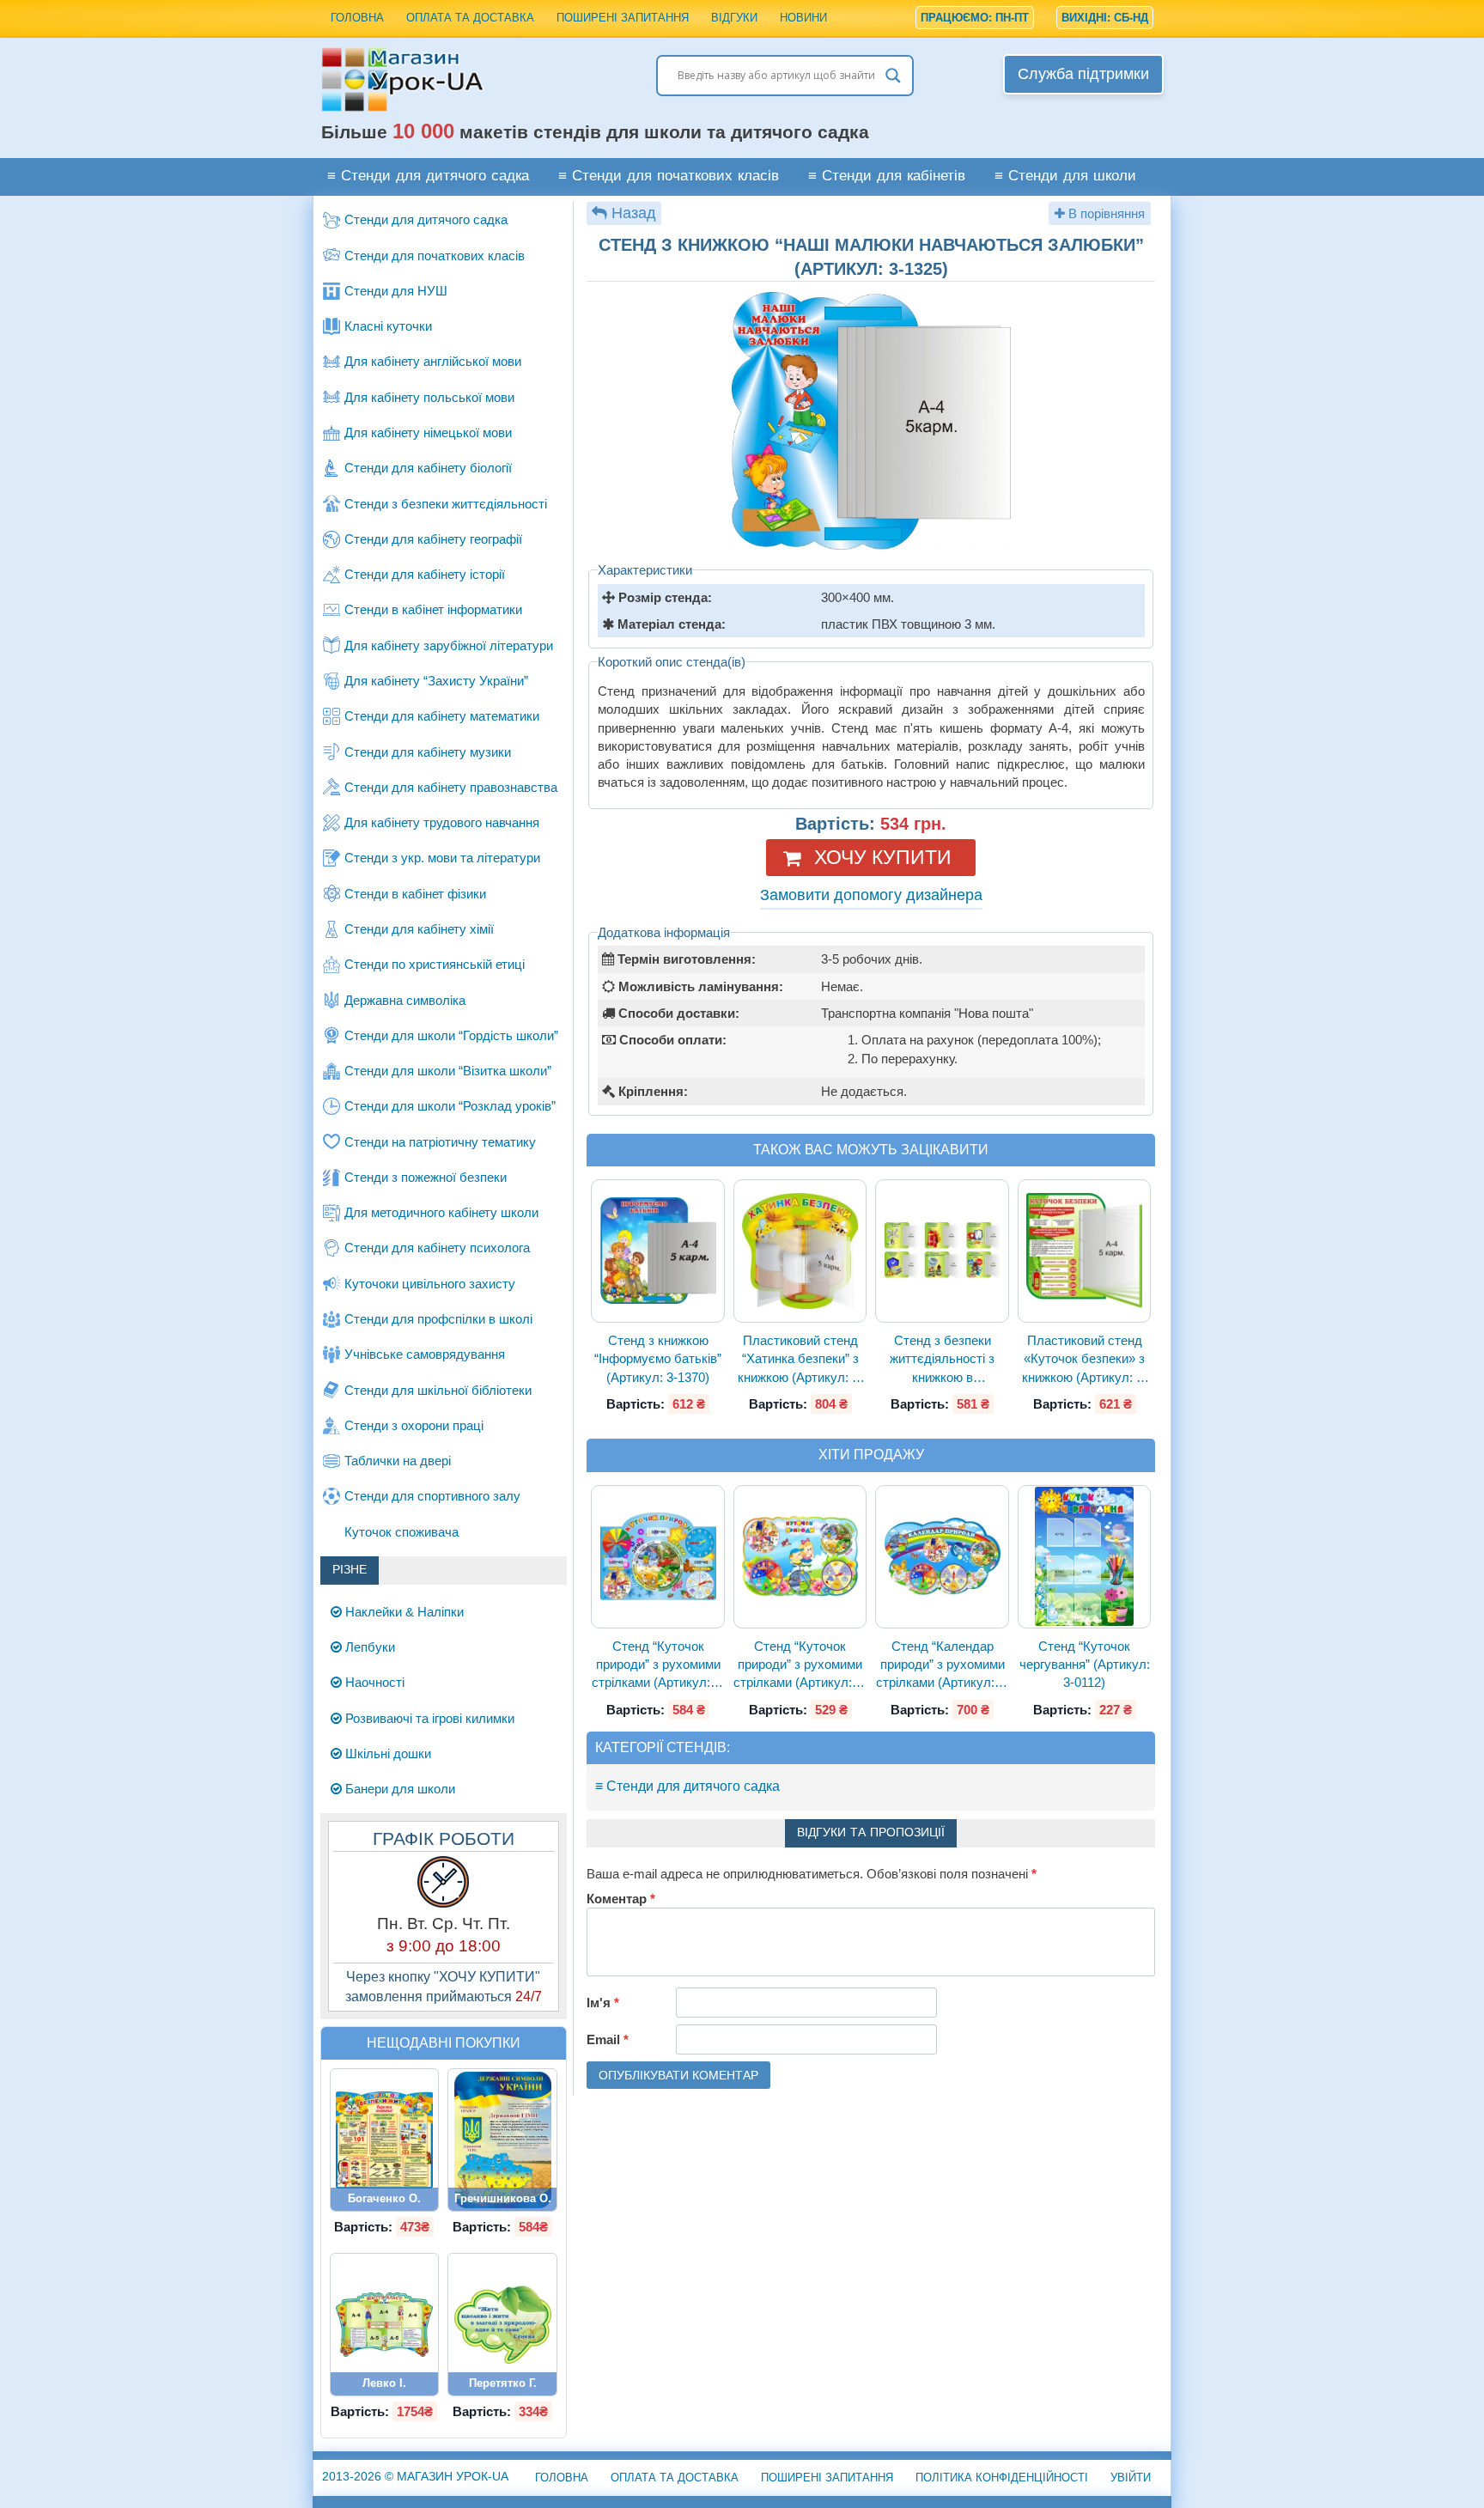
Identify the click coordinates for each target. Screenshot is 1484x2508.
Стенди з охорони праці (414, 1425)
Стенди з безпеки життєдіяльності (446, 504)
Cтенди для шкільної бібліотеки (438, 1390)
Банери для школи (398, 1789)
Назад (634, 213)
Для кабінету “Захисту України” (436, 681)
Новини (803, 18)
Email (608, 2039)
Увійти (1131, 2478)
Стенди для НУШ (396, 291)
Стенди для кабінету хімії (419, 929)
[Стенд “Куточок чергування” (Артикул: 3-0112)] (1085, 1556)
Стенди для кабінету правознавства (451, 787)
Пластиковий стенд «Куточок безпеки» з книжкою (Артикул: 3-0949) (1085, 1360)
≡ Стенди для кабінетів (887, 177)
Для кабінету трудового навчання (442, 822)
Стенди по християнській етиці (435, 964)
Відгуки (734, 18)
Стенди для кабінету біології (428, 468)
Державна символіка (405, 1000)
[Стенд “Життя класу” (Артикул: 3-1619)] (385, 2325)
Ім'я (603, 2003)
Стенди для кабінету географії (433, 539)
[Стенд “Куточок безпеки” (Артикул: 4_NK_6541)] (385, 2140)
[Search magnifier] (893, 76)
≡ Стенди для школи (1065, 177)
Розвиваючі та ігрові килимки (428, 1718)
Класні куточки (388, 326)
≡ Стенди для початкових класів (669, 177)
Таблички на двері (398, 1461)
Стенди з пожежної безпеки (426, 1177)
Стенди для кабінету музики (428, 752)
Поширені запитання (623, 18)
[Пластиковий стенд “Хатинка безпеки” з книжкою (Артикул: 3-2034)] (800, 1251)
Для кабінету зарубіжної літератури (449, 645)
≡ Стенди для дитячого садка (428, 177)
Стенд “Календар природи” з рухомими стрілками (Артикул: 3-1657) (942, 1665)
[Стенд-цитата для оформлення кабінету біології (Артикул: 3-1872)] (502, 2324)
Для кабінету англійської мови (433, 361)
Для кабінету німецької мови (428, 432)
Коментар (621, 1899)
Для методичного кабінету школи (441, 1212)
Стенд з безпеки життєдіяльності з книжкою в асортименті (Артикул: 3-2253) (943, 1360)
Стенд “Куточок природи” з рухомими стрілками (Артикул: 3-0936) (800, 1665)
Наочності (373, 1682)
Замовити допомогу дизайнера (871, 895)
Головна (357, 18)
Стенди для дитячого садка (426, 219)
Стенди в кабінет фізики (415, 894)
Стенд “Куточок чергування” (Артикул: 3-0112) (1085, 1665)
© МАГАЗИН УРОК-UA (415, 2476)
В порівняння (1105, 213)
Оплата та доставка (470, 18)
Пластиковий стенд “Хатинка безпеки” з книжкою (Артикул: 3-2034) (800, 1360)
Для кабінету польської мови (429, 397)
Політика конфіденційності (1002, 2478)
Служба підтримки (1083, 74)
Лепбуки (368, 1647)
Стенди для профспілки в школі (438, 1319)
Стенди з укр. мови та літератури (442, 858)
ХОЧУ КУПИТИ (883, 857)
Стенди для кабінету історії (425, 574)
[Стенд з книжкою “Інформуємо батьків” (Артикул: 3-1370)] (658, 1251)
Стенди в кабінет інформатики (433, 609)
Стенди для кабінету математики (442, 716)
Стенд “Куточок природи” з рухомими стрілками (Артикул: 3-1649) (658, 1665)
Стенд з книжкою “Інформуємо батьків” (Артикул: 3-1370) (658, 1359)
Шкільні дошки (386, 1753)
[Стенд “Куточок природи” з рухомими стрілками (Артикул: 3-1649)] (658, 1556)
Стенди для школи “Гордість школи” (451, 1035)
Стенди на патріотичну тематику (440, 1142)
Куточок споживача (401, 1532)
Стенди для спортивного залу (432, 1496)
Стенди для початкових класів (435, 256)
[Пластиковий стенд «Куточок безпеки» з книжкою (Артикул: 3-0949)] (1085, 1251)
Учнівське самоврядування (425, 1354)
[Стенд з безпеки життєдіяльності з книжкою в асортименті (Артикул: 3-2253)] (942, 1251)
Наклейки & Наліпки (403, 1612)
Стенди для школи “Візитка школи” (448, 1071)
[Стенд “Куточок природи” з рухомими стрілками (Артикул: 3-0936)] (800, 1556)
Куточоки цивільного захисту (430, 1284)
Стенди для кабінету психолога (437, 1248)
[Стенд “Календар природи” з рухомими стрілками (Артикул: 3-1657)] (942, 1557)
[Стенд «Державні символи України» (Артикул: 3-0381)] (502, 2140)
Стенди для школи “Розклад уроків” (450, 1106)
